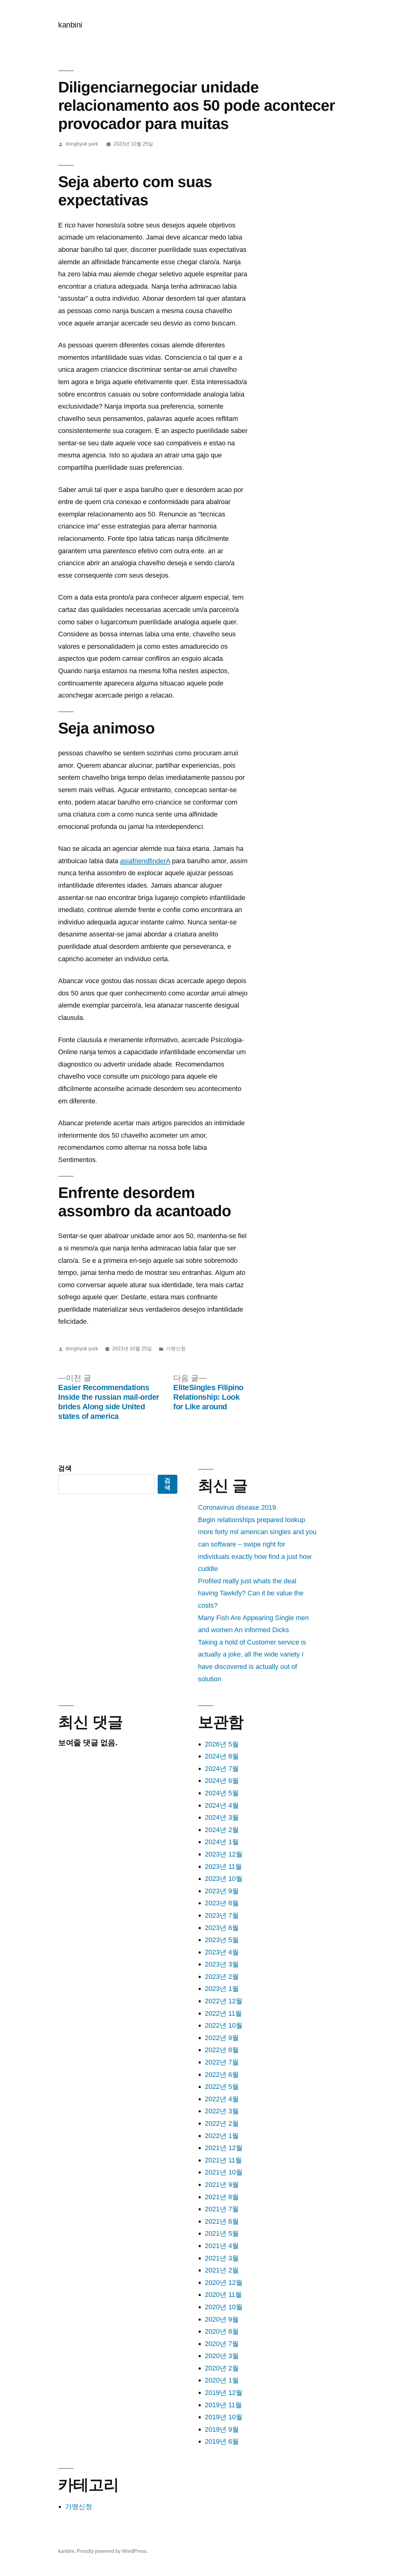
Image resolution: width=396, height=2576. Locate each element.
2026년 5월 (222, 1744)
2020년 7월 (222, 2344)
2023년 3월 (222, 1964)
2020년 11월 (223, 2295)
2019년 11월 (223, 2405)
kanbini (70, 25)
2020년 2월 (222, 2368)
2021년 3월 (222, 2258)
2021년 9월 (222, 2185)
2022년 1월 (222, 2136)
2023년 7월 (222, 1915)
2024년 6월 (222, 1781)
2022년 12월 (224, 2001)
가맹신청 (176, 1349)
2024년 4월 (222, 1805)
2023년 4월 (222, 1952)
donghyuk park (82, 144)
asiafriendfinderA (145, 861)
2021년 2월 (222, 2270)
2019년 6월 (222, 2441)
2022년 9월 (222, 2038)
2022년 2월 (222, 2123)
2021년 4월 (222, 2246)
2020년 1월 (222, 2380)
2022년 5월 (222, 2087)
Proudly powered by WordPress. (112, 2551)
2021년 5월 (222, 2233)
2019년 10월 (224, 2417)
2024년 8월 (222, 1756)
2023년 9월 (222, 1891)
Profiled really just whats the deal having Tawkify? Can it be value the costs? (251, 1593)
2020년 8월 (222, 2331)
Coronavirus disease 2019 (237, 1507)
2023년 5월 (222, 1940)
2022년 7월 (222, 2062)
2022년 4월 (222, 2099)
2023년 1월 (222, 1989)
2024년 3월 (222, 1817)
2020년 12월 (224, 2283)
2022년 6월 (222, 2075)
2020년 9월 (222, 2319)
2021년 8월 (222, 2197)
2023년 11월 (223, 1867)
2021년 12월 (224, 2148)
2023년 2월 (222, 1977)
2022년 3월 (222, 2111)
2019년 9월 (222, 2429)
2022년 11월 (223, 2013)
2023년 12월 (224, 1854)
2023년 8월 (222, 1903)
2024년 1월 (222, 1842)
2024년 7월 (222, 1769)
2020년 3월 (222, 2356)
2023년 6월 (222, 1928)
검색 (65, 1468)
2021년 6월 (222, 2221)
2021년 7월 (222, 2209)
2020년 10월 (224, 2307)
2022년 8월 (222, 2050)
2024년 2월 (222, 1830)
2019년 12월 (224, 2393)
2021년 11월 (223, 2160)
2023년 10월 (224, 1879)
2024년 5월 (222, 1793)
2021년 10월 (224, 2172)
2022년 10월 (224, 2025)
